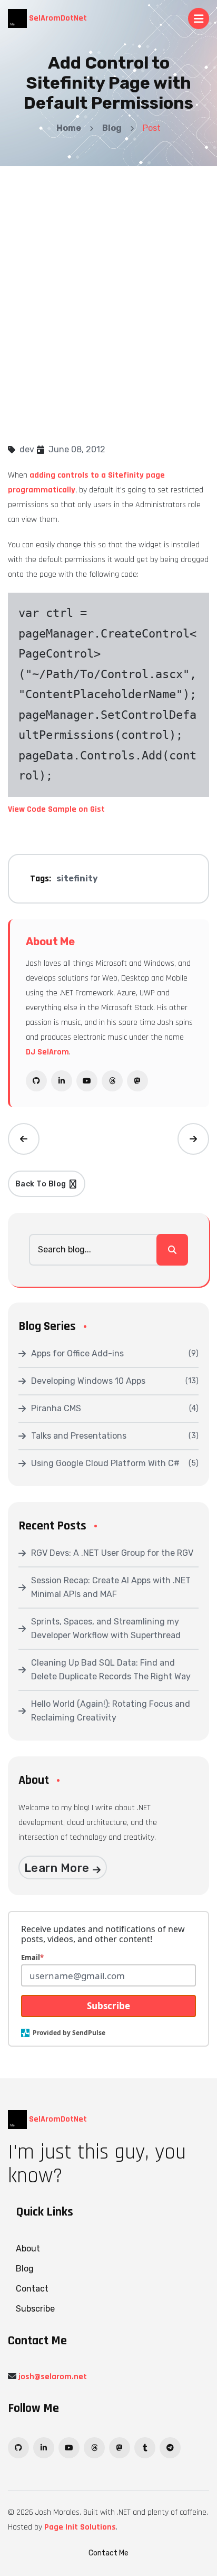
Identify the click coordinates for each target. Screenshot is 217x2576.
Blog (112, 128)
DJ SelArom (47, 1052)
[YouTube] (87, 1081)
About (28, 2249)
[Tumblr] (145, 2448)
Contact (32, 2289)
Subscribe (108, 2006)
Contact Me (108, 2553)
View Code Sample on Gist (56, 809)
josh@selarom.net (53, 2377)
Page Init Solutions (80, 2527)
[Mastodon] (137, 1081)
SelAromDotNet (57, 18)
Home (69, 128)
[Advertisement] (108, 280)
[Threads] (112, 1081)
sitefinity (77, 878)
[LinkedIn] (62, 1081)
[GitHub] (36, 1081)
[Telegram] (170, 2448)
